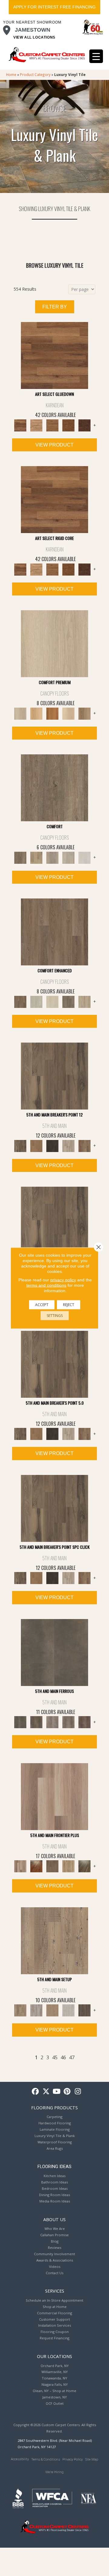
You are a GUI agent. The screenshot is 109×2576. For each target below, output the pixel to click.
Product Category (35, 74)
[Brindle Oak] (54, 643)
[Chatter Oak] (52, 2010)
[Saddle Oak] (52, 713)
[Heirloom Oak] (36, 713)
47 (72, 2058)
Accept (42, 1305)
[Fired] (54, 1652)
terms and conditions (46, 1285)
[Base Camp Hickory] (54, 787)
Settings (55, 1316)
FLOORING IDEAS (54, 2167)
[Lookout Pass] (68, 1145)
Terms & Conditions (46, 2459)
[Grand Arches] (36, 1145)
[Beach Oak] (36, 2010)
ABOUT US (54, 2219)
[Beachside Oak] (84, 857)
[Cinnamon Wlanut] (84, 1866)
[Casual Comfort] (52, 1866)
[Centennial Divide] (68, 1866)
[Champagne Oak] (68, 713)
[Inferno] (84, 1722)
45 (55, 2058)
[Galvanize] (68, 1722)
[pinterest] (67, 2092)
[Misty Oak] (68, 857)
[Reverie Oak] (52, 857)
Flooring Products (54, 2107)
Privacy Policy (73, 2459)
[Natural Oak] (36, 425)
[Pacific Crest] (84, 1145)
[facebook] (36, 2092)
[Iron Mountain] (52, 1145)
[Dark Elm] (84, 2010)
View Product (54, 445)
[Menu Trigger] (96, 56)
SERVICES (55, 2291)
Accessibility (20, 2459)
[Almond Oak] (54, 1796)
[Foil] (36, 1722)
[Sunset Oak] (52, 1001)
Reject (69, 1305)
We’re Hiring (54, 2472)
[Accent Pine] (54, 1940)
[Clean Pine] (68, 2010)
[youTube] (57, 2092)
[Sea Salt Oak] (36, 1001)
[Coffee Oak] (68, 1001)
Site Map (92, 2459)
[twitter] (46, 2092)
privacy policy (63, 1280)
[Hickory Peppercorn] (84, 425)
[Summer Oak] (36, 857)
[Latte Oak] (84, 713)
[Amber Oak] (36, 1866)
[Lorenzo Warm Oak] (52, 425)
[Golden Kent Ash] (54, 355)
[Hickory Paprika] (68, 425)
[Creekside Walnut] (84, 1001)
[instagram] (78, 2092)
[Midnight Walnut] (54, 931)
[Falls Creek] (54, 1075)
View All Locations (34, 37)
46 (63, 2058)
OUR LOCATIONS (54, 2356)
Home (11, 74)
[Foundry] (52, 1722)
